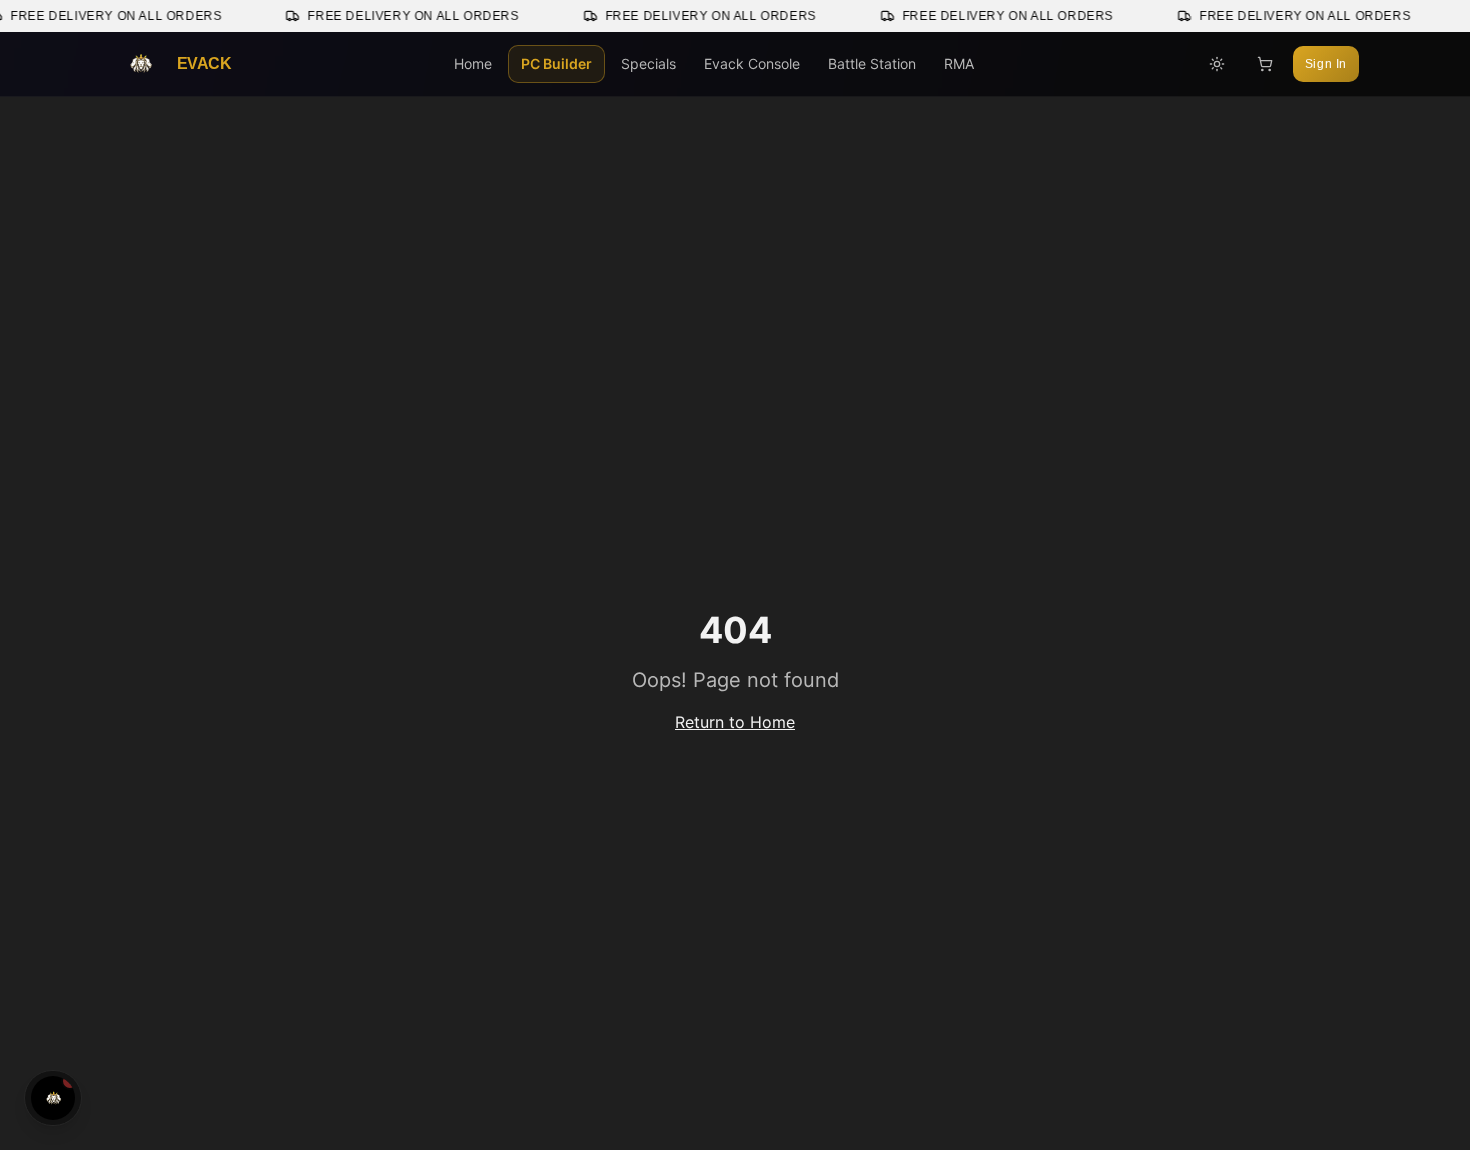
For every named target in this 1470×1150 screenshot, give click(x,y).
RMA (959, 63)
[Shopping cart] (1265, 64)
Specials (648, 63)
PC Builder (556, 63)
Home (473, 63)
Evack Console (752, 63)
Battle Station (872, 63)
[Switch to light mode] (1217, 64)
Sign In (1326, 64)
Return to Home (735, 722)
